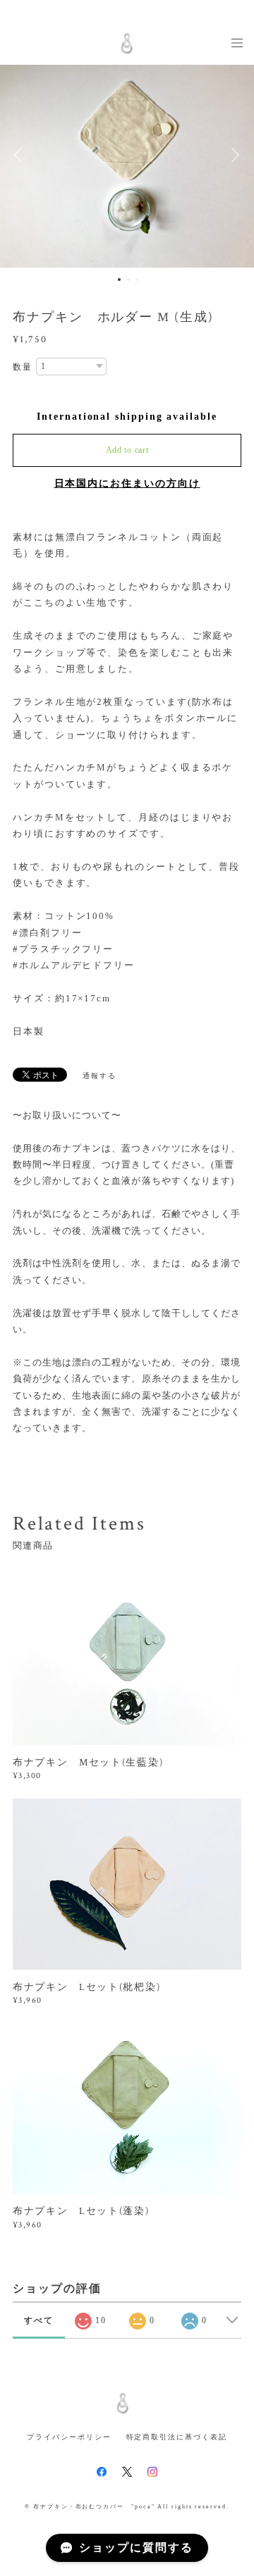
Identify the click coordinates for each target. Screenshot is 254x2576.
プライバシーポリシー (69, 2437)
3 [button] (138, 280)
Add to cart (127, 450)
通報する (99, 1076)
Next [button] (233, 155)
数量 (23, 367)
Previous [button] (21, 155)
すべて (39, 2320)
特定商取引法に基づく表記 (177, 2437)
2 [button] (128, 280)
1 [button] (119, 280)
